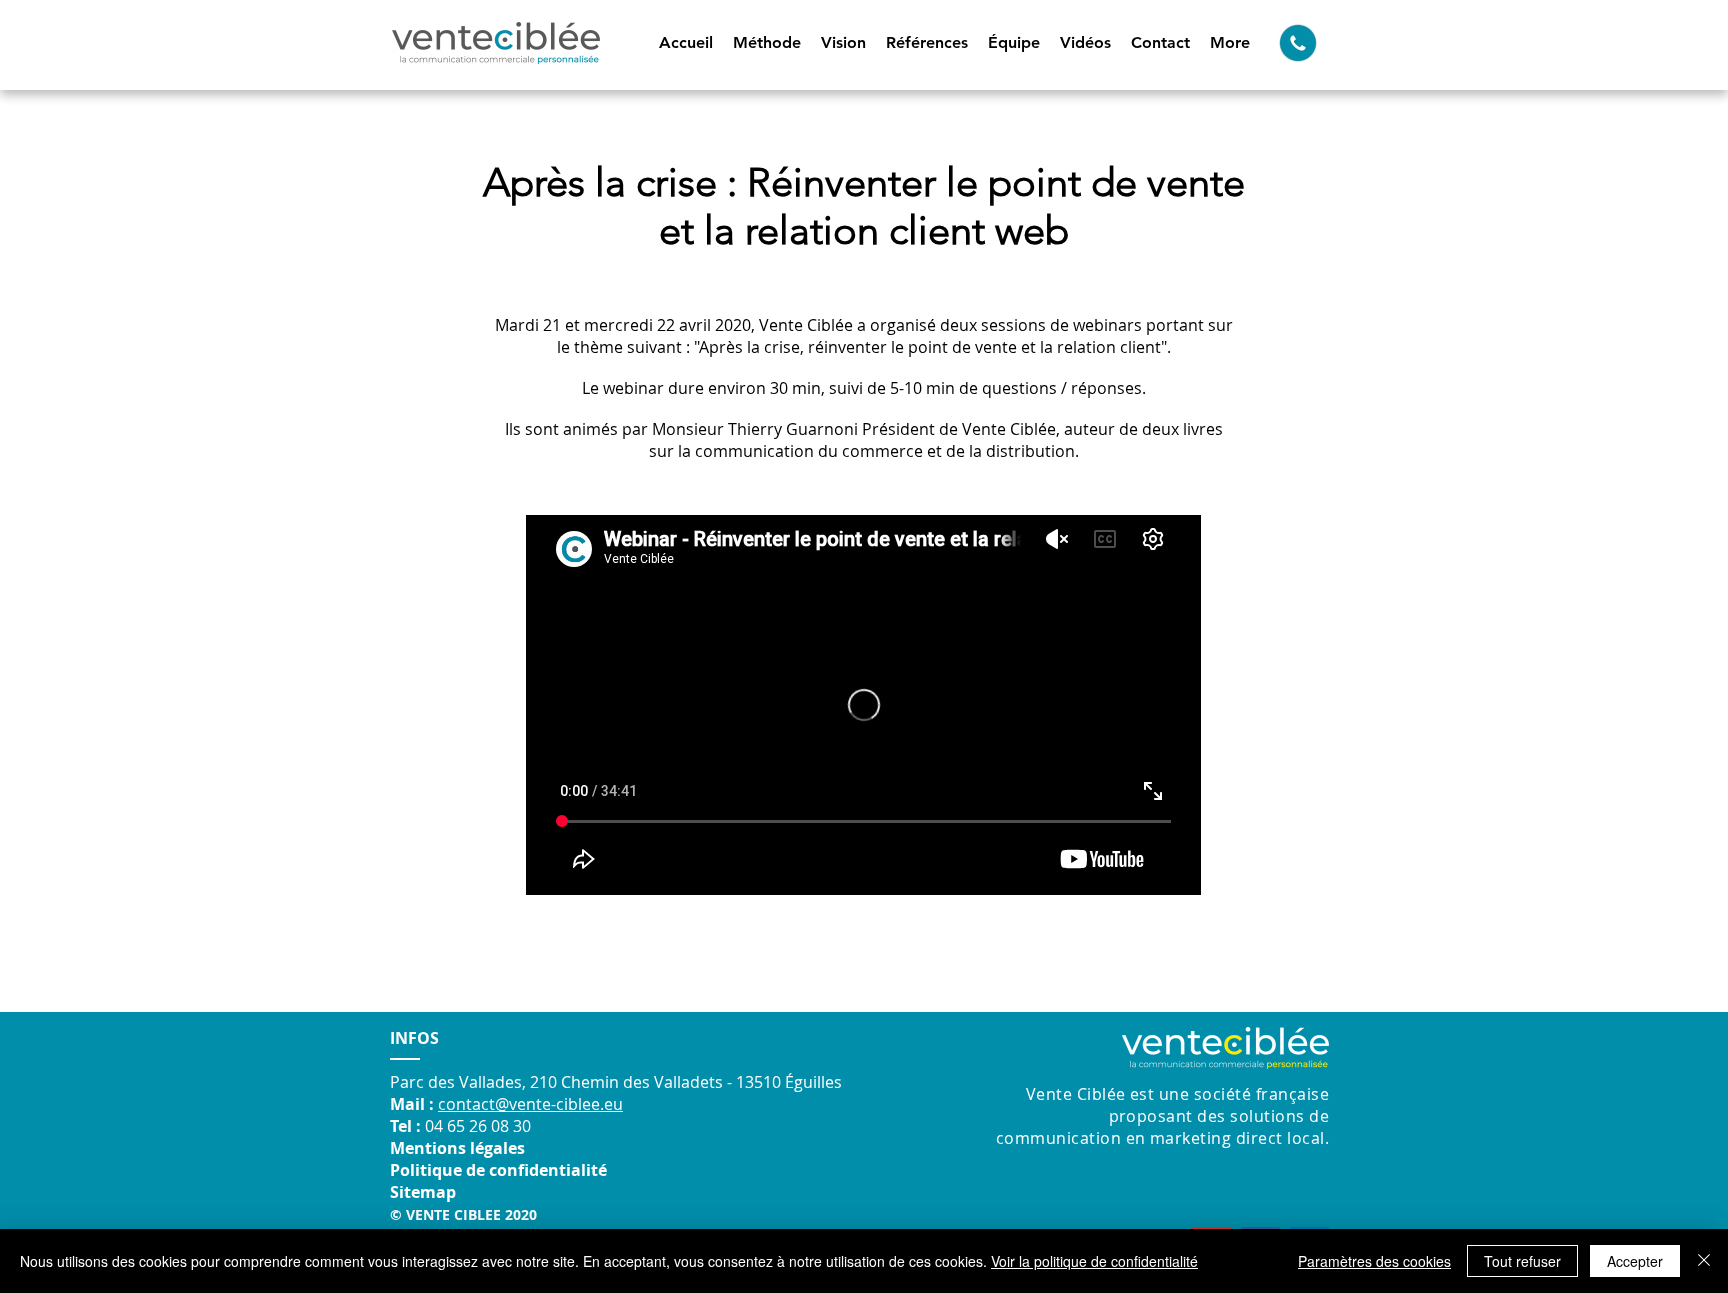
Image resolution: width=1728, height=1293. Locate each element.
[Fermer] (1704, 1261)
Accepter (1635, 1261)
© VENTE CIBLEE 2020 (463, 1214)
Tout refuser (1522, 1261)
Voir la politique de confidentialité (1094, 1261)
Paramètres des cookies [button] (1374, 1261)
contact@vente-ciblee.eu (530, 1104)
